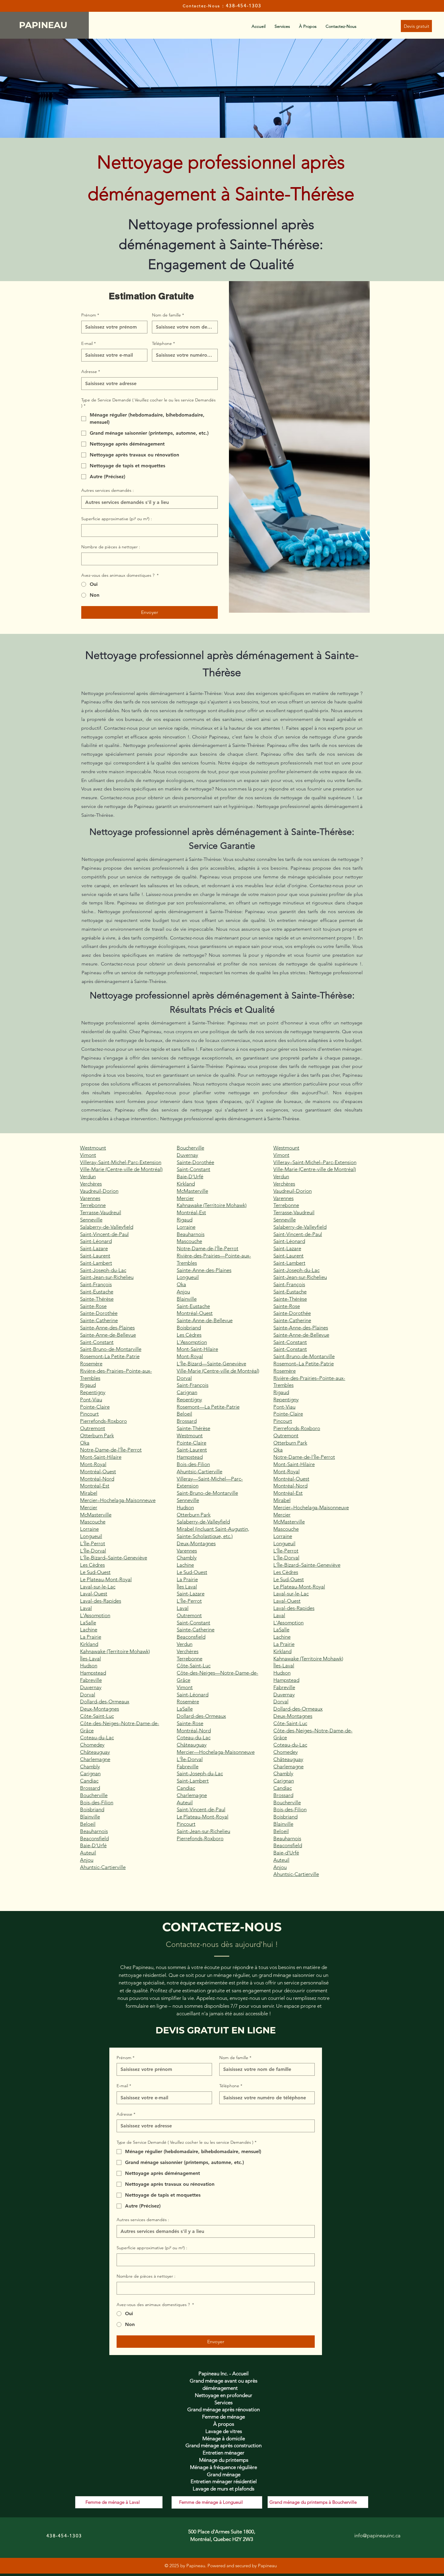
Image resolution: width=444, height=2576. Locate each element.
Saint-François (96, 1284)
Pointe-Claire (95, 1407)
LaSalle (88, 1623)
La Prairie (91, 1637)
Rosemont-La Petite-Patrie (110, 1356)
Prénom (90, 315)
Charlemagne (95, 1759)
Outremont (93, 1428)
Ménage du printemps (224, 2460)
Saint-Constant (97, 1342)
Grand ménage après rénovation (224, 2409)
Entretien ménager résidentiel (224, 2481)
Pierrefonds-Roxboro (103, 1421)
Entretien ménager (224, 2453)
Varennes (90, 1198)
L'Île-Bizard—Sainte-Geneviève (211, 1364)
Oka (85, 1443)
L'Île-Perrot (93, 1543)
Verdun (88, 1176)
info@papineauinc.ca (377, 2535)
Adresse (91, 371)
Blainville (90, 1817)
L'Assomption (95, 1615)
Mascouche (93, 1522)
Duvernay (91, 1687)
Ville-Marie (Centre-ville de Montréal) (121, 1169)
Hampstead (93, 1673)
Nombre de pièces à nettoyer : (111, 547)
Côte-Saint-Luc (97, 1716)
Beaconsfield (94, 1838)
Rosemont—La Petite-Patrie (208, 1407)
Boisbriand (92, 1809)
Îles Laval (187, 1587)
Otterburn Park (97, 1436)
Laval (86, 1608)
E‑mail (88, 343)
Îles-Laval (90, 1659)
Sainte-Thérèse (97, 1299)
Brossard (90, 1788)
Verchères (91, 1184)
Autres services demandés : (108, 490)
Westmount (93, 1148)
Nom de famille (168, 315)
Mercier (89, 1507)
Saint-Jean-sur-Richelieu (107, 1277)
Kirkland (89, 1644)
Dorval (88, 1695)
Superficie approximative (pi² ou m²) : (117, 519)
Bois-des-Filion (97, 1802)
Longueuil (91, 1536)
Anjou (87, 1860)
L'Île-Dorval (93, 1551)
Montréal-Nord (97, 1479)
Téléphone (163, 343)
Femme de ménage (224, 2417)
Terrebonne (93, 1205)
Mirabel (89, 1493)
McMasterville (96, 1515)
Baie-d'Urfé (286, 1853)
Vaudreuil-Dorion (99, 1191)
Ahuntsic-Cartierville (103, 1867)
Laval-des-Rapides (101, 1601)
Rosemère (91, 1364)
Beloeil (88, 1824)
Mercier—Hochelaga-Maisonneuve (216, 1752)
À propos (224, 2424)
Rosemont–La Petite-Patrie (304, 1364)
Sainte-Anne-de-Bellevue (108, 1335)
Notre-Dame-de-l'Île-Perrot (111, 1450)
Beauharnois (94, 1831)
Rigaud (88, 1385)
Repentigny (93, 1392)
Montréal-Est (95, 1486)
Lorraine (89, 1529)
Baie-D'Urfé (93, 1845)
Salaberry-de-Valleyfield (107, 1227)
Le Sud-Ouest (95, 1572)
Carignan (90, 1773)
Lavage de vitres (224, 2431)
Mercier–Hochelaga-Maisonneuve (118, 1500)
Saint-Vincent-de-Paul (104, 1234)
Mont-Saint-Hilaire (101, 1457)
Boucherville (94, 1795)
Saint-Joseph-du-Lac (103, 1270)
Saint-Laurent (95, 1256)
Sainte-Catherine (99, 1320)
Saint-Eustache (97, 1292)
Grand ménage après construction (224, 2445)
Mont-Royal (93, 1464)
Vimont (88, 1155)
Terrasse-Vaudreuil (101, 1212)
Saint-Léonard (96, 1241)
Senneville (91, 1220)
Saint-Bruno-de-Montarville (111, 1349)
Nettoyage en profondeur (224, 2395)
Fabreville (91, 1680)
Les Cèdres (92, 1565)
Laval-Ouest (94, 1594)
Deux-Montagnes (100, 1709)
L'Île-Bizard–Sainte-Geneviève (114, 1558)
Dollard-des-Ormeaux (105, 1702)
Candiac (89, 1781)
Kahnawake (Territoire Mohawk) (115, 1651)
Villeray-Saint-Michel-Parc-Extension (121, 1162)
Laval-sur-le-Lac (98, 1587)
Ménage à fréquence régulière (224, 2467)
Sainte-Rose (93, 1306)
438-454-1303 (244, 6)
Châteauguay (95, 1752)
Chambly (90, 1767)
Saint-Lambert (96, 1263)
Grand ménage (224, 2474)
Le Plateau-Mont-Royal (106, 1579)
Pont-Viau (91, 1400)
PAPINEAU (44, 25)
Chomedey (92, 1745)
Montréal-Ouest (98, 1471)
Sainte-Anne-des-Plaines (107, 1328)
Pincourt (89, 1414)
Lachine (89, 1630)
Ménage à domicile (224, 2438)
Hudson (89, 1666)
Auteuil (88, 1853)
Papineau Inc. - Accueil (224, 2373)
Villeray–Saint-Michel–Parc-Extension (315, 1162)
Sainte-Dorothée (99, 1313)
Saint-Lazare (94, 1248)
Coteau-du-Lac (97, 1737)
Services (224, 2402)
